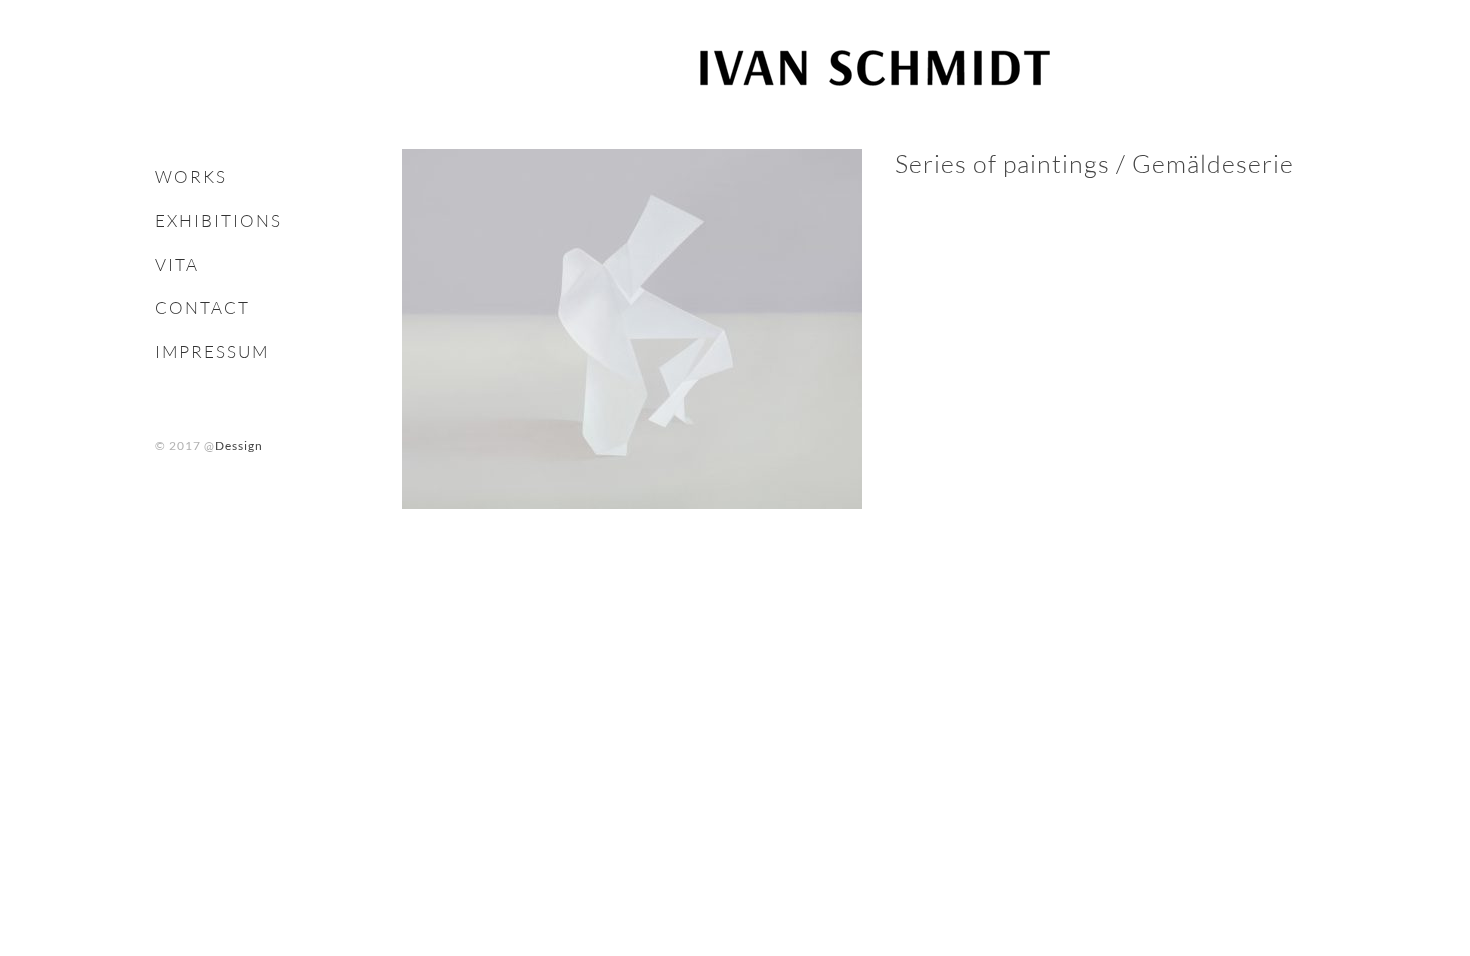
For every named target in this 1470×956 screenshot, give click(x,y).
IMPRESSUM (212, 351)
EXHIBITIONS (218, 220)
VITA (177, 264)
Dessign (239, 445)
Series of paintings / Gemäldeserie (1094, 163)
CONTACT (202, 307)
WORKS (191, 176)
